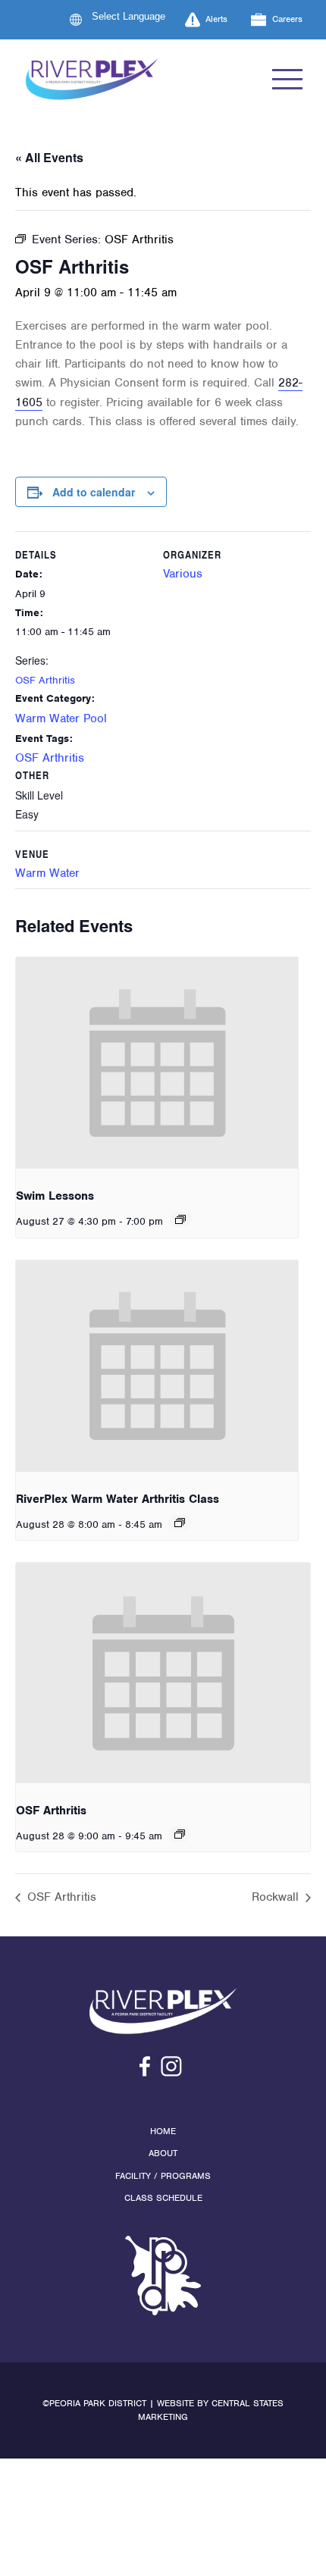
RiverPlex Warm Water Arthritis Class (118, 1499)
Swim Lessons (55, 1196)
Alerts (216, 19)
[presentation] (157, 1063)
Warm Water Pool (61, 718)
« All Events (49, 157)
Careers (287, 19)
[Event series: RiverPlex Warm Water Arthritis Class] (180, 1523)
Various (183, 574)
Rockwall (277, 1897)
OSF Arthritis (45, 680)
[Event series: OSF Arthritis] (180, 1834)
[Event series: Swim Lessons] (180, 1219)
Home (163, 2131)
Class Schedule (163, 2198)
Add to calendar (94, 492)
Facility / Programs (163, 2176)
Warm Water (47, 873)
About (163, 2153)
